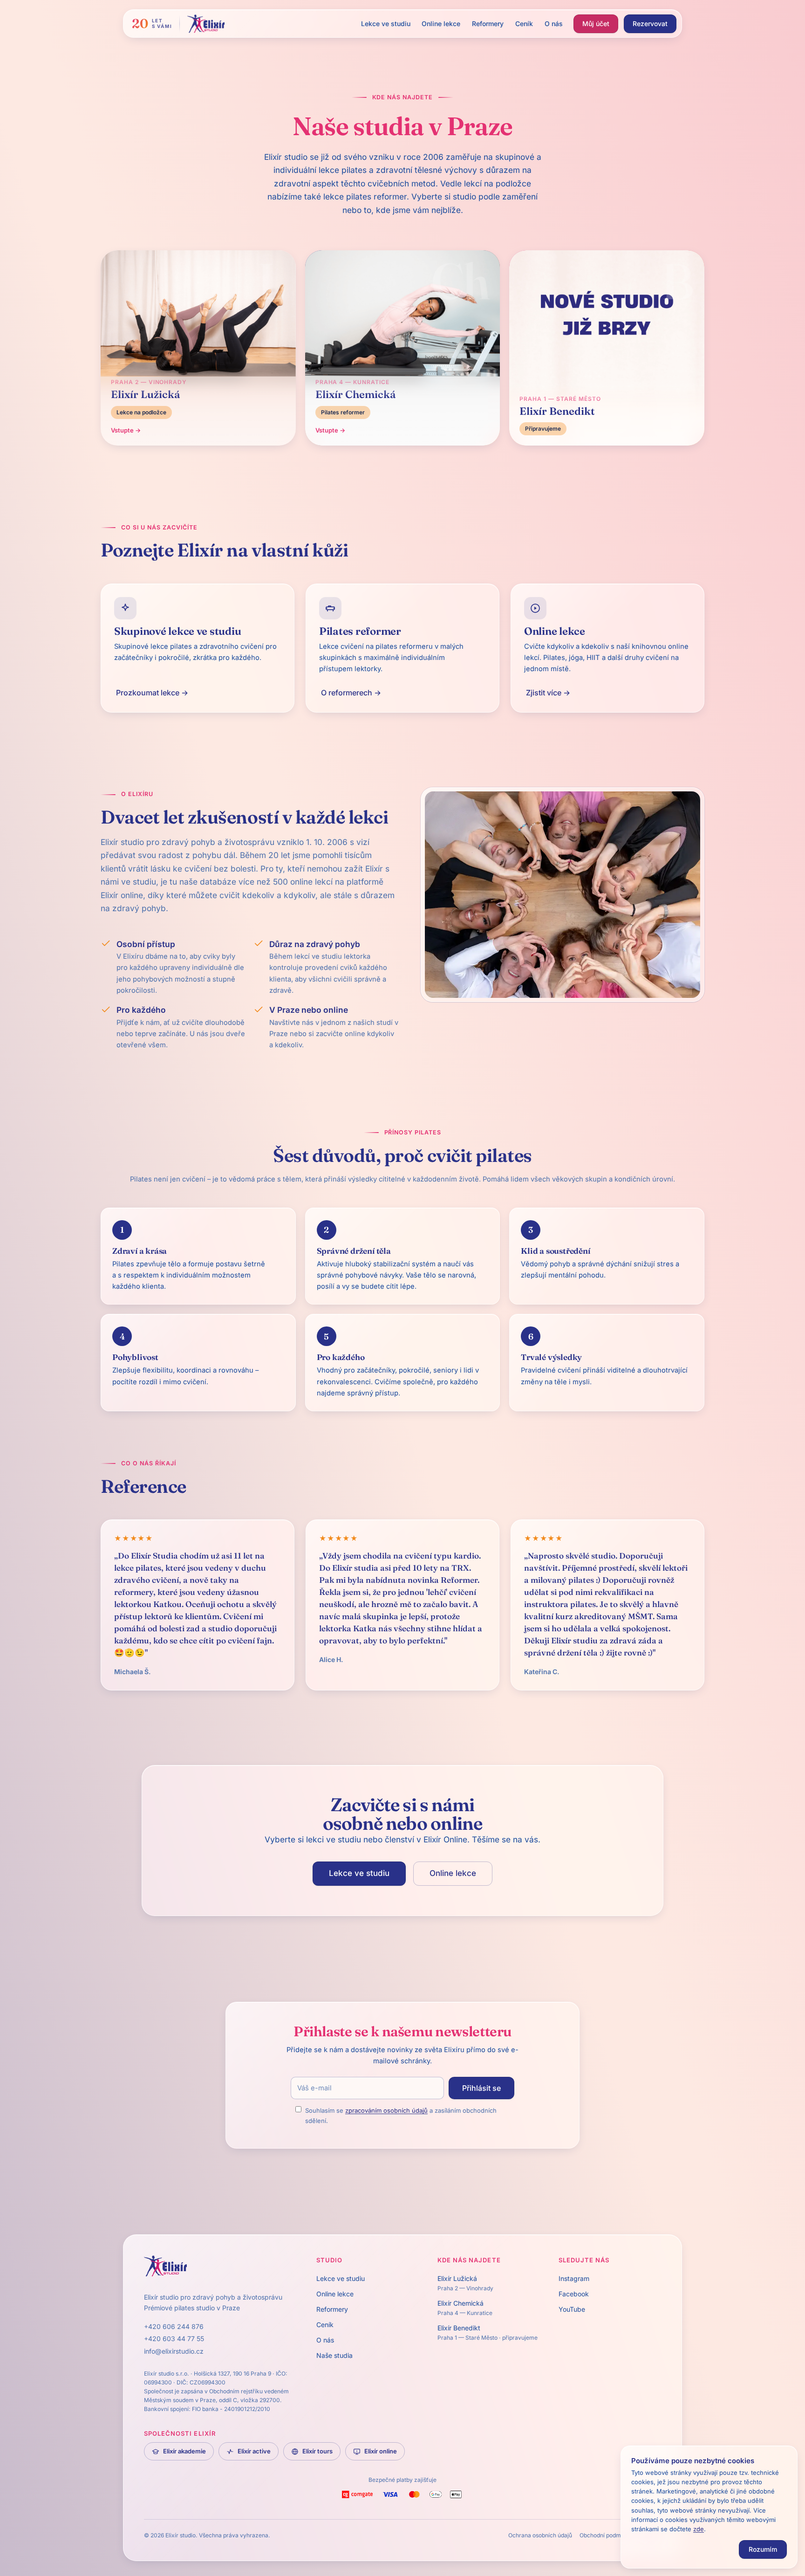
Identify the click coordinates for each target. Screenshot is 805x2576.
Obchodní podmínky (606, 2535)
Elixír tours (317, 2451)
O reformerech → (351, 693)
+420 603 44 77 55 (174, 2339)
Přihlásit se (481, 2088)
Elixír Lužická (465, 2283)
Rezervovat (650, 24)
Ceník (524, 24)
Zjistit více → (548, 693)
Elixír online (381, 2451)
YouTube (572, 2309)
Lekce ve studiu (386, 24)
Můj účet (596, 24)
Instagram (574, 2278)
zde (699, 2529)
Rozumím (763, 2549)
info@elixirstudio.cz (174, 2351)
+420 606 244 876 (174, 2326)
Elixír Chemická (465, 2308)
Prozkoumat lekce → (152, 693)
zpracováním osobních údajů (386, 2110)
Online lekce (441, 24)
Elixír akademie (184, 2451)
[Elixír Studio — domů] (206, 24)
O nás (554, 24)
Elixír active (254, 2451)
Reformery (488, 24)
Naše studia (334, 2355)
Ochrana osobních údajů (540, 2535)
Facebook (574, 2294)
